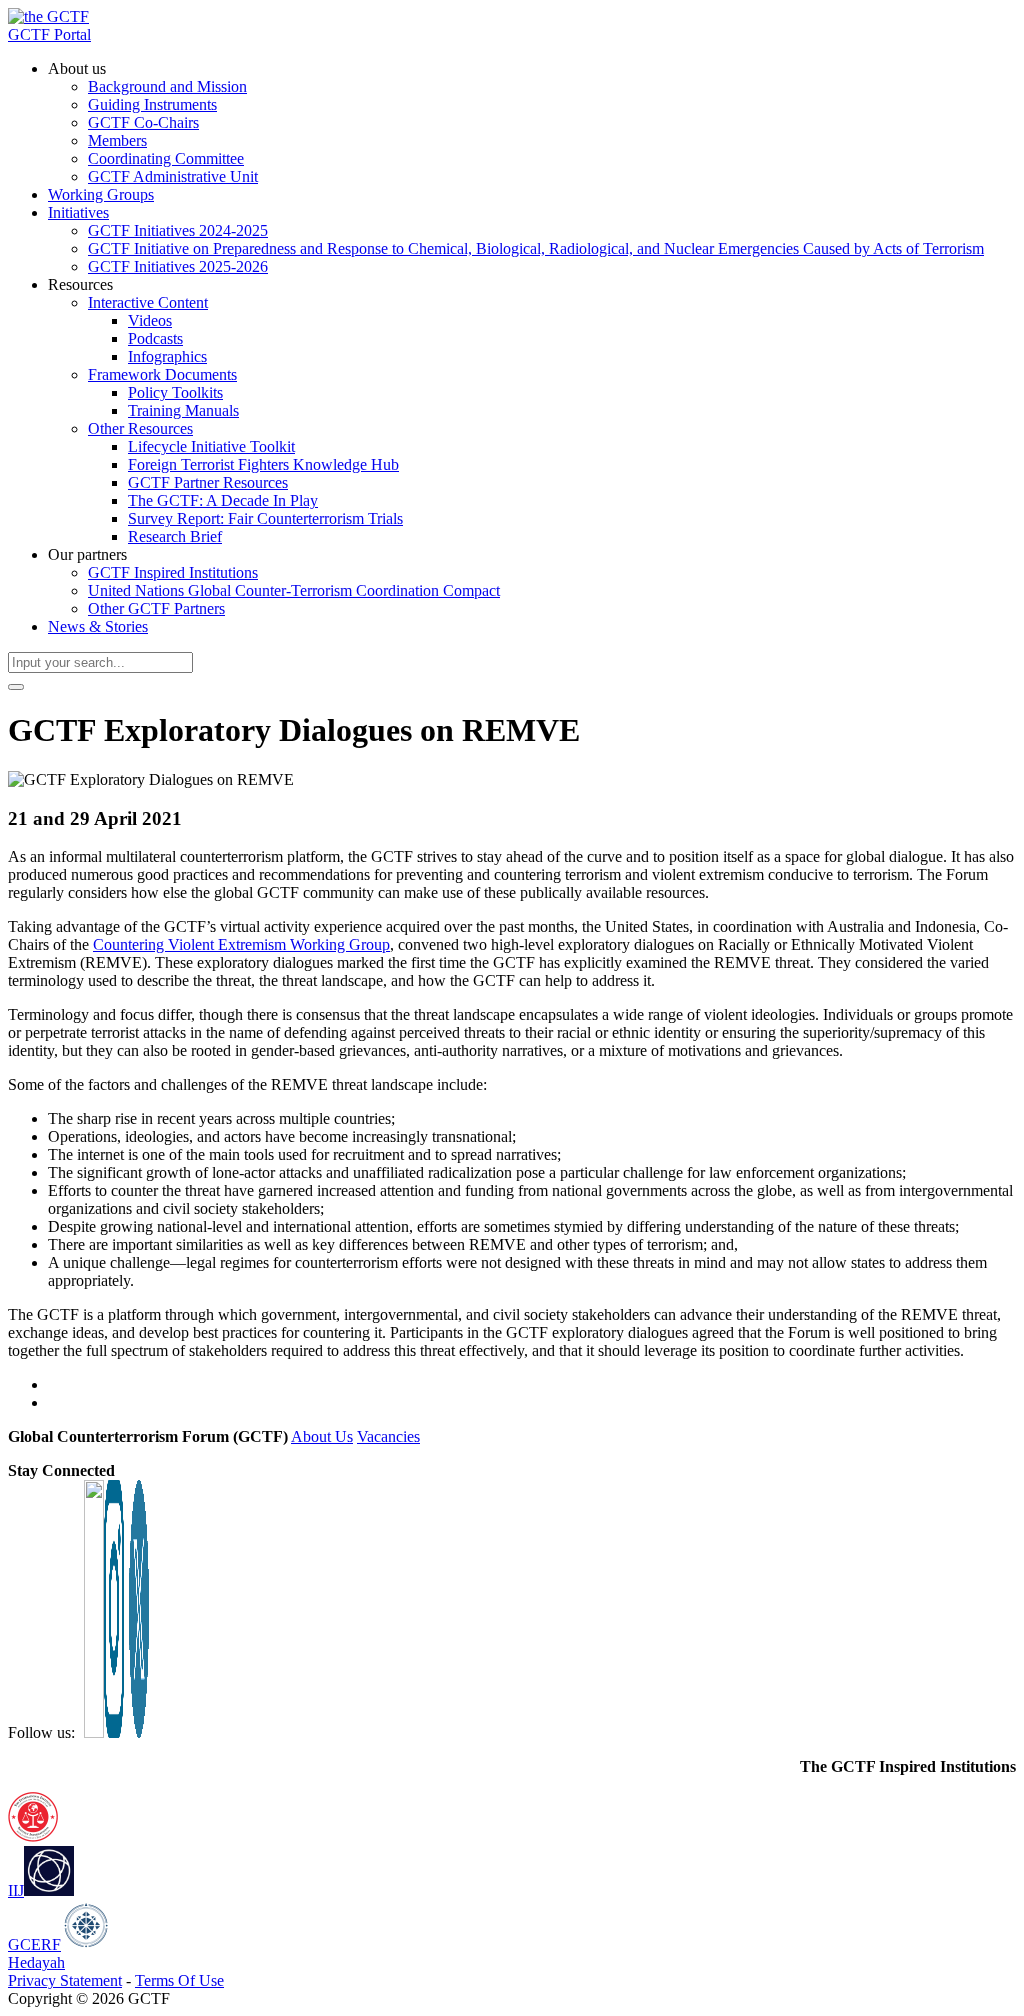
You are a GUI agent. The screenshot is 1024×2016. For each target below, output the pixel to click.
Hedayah (36, 1962)
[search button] (16, 687)
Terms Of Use (179, 1980)
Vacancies (388, 1436)
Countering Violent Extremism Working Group (241, 944)
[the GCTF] (48, 16)
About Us (322, 1436)
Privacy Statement (65, 1980)
